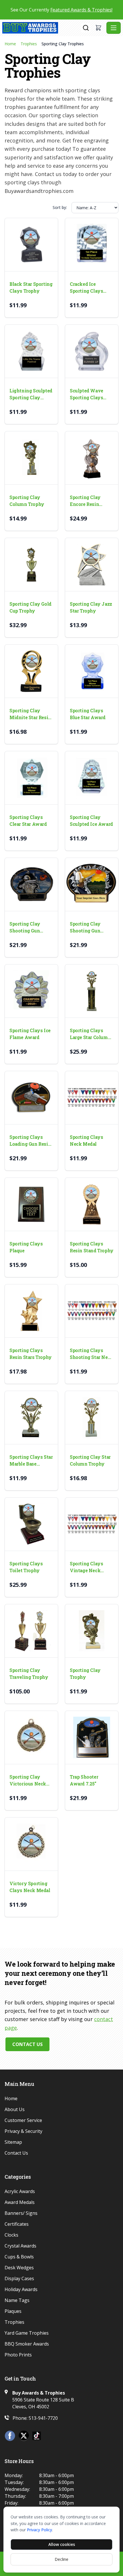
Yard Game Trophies (27, 2333)
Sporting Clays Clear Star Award (28, 820)
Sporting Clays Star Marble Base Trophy (31, 1461)
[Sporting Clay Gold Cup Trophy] (31, 565)
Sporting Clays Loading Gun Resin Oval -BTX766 (30, 1141)
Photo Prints (18, 2355)
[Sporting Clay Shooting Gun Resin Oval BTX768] (92, 884)
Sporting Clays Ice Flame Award (30, 1034)
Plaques (13, 2311)
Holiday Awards (21, 2289)
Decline (61, 2559)
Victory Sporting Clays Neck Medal (30, 1887)
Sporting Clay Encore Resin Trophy (85, 501)
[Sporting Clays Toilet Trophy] (31, 1524)
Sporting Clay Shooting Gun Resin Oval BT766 (29, 927)
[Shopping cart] (98, 28)
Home (10, 44)
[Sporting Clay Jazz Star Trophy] (92, 565)
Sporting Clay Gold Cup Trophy (30, 607)
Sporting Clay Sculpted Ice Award (91, 820)
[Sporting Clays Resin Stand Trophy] (92, 1204)
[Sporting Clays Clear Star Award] (31, 778)
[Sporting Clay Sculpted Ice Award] (92, 778)
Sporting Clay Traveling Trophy (29, 1674)
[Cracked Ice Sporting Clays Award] (92, 245)
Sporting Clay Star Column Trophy (90, 1460)
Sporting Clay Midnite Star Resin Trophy (30, 714)
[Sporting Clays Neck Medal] (92, 1098)
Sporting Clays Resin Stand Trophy (92, 1247)
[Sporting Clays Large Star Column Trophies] (92, 991)
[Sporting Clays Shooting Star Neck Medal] (92, 1311)
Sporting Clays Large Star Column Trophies (90, 1034)
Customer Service (23, 2120)
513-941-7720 (43, 2418)
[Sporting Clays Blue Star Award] (92, 671)
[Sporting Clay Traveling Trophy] (31, 1631)
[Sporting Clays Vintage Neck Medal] (92, 1524)
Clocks (11, 2235)
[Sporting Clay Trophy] (92, 1631)
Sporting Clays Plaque (26, 1247)
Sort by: (60, 207)
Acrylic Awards (20, 2191)
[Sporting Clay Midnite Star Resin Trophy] (31, 671)
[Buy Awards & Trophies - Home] (42, 28)
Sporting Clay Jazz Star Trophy (91, 607)
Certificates (17, 2224)
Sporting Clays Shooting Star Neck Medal (92, 1354)
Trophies (29, 44)
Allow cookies (62, 2544)
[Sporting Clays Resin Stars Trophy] (31, 1311)
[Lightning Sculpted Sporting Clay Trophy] (31, 351)
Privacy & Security (23, 2131)
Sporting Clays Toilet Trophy (26, 1567)
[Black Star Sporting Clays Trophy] (31, 245)
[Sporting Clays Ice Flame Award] (31, 991)
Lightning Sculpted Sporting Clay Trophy (31, 394)
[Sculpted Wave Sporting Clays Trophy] (92, 351)
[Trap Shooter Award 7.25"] (92, 1737)
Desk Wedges (19, 2268)
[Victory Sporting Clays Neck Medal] (31, 1844)
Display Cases (19, 2278)
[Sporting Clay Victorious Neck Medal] (31, 1737)
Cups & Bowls (19, 2257)
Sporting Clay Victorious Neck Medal (28, 1780)
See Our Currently (61, 10)
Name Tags (17, 2300)
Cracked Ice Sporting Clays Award (86, 288)
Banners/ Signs (21, 2213)
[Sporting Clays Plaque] (31, 1204)
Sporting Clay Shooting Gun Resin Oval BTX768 (91, 927)
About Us (15, 2109)
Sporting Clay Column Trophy (27, 501)
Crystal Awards (20, 2246)
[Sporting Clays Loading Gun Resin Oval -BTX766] (31, 1098)
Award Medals (20, 2202)
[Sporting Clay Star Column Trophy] (92, 1418)
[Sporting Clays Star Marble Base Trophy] (31, 1418)
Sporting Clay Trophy (85, 1674)
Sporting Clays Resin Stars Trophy (31, 1354)
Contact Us (27, 2044)
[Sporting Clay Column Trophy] (31, 458)
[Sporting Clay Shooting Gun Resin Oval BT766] (31, 884)
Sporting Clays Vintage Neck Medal (86, 1567)
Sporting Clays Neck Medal (86, 1140)
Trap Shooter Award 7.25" (84, 1780)
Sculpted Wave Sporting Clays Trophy (87, 394)
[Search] (86, 28)
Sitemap (13, 2142)
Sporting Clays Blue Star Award (88, 714)
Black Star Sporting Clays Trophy (31, 287)
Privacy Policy (39, 2530)
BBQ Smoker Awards (27, 2344)
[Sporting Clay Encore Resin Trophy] (92, 458)
